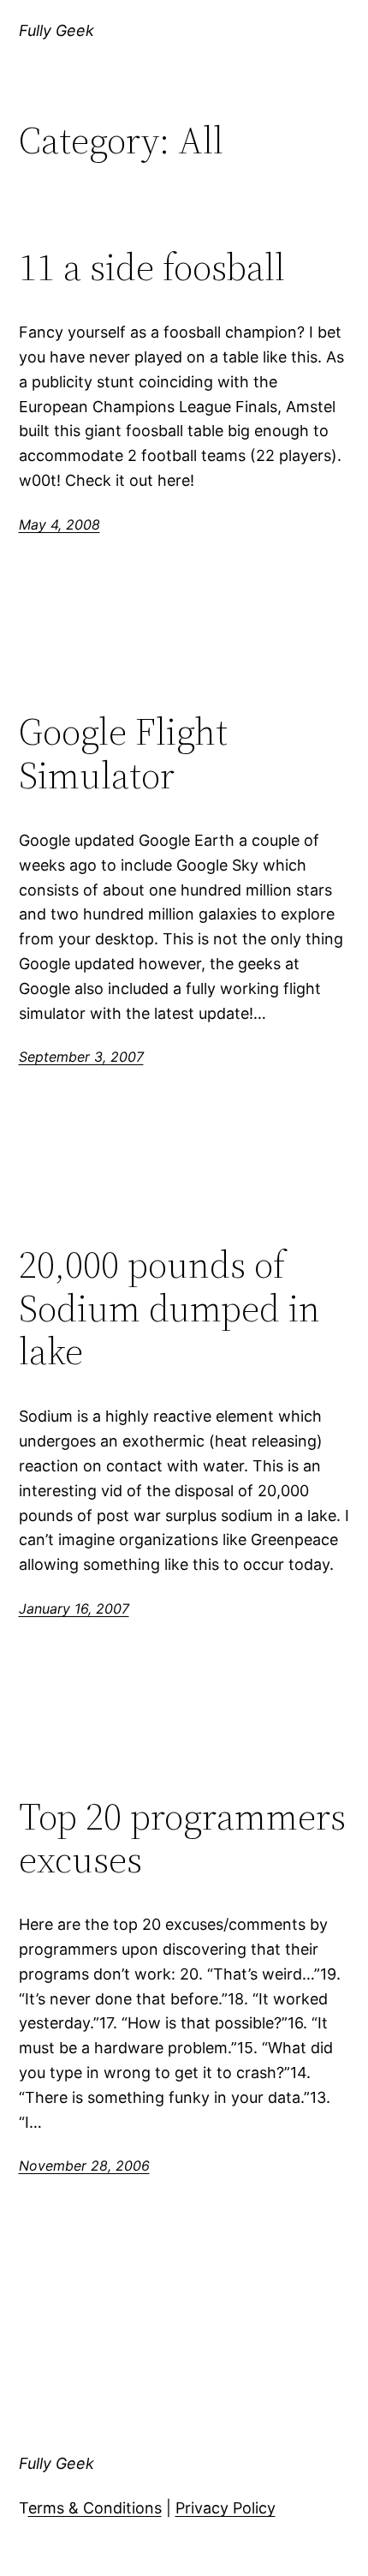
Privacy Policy (226, 2508)
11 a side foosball (152, 268)
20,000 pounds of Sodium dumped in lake (169, 1309)
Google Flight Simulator (123, 754)
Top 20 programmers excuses (182, 1839)
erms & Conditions (95, 2508)
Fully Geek (56, 30)
